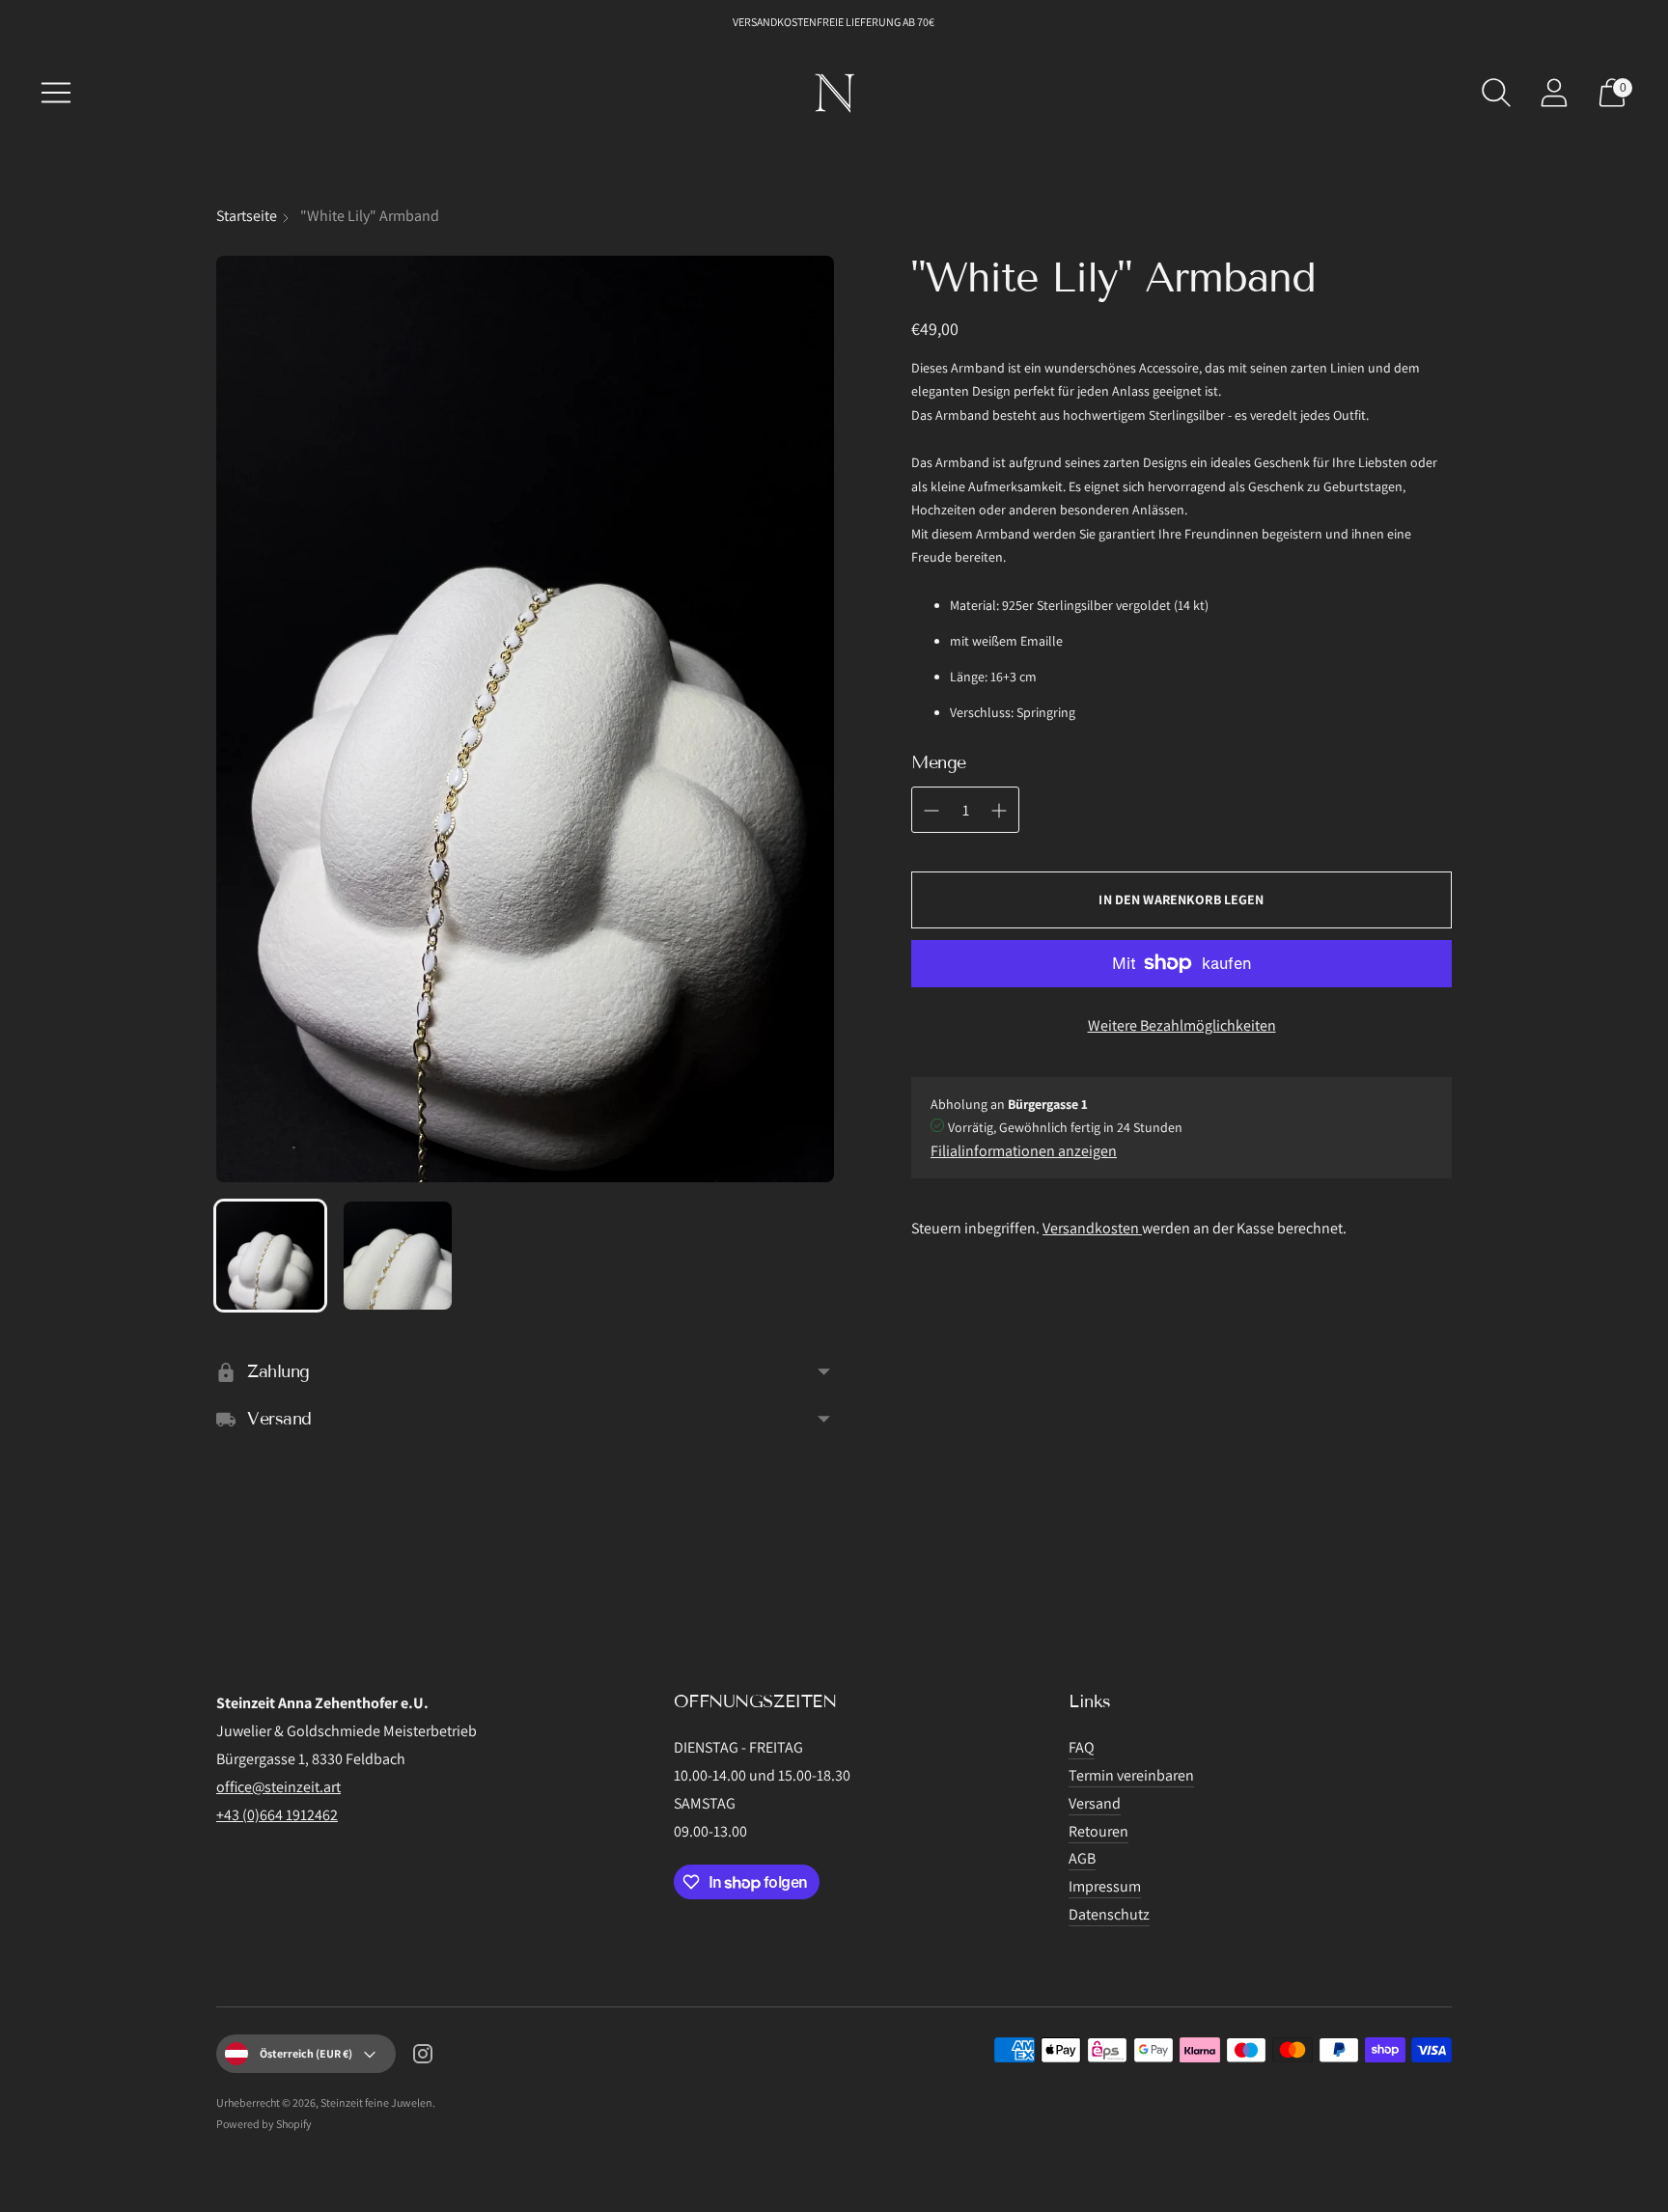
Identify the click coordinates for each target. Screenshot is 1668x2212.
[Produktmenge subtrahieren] (999, 811)
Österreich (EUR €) (306, 2053)
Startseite (247, 216)
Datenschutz (1109, 1914)
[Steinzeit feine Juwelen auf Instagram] (423, 2058)
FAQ (1082, 1747)
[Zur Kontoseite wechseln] (1554, 93)
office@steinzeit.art (278, 1787)
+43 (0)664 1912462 (277, 1815)
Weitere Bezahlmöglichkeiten (1182, 1025)
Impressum (1105, 1886)
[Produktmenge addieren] (931, 811)
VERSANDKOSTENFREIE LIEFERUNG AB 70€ (834, 22)
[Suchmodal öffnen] (1496, 93)
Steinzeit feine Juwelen (376, 2102)
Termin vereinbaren (1131, 1775)
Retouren (1098, 1831)
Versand (1095, 1803)
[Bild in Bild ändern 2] (398, 1256)
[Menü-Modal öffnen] (56, 93)
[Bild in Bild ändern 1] (270, 1256)
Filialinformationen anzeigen (1024, 1151)
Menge (939, 762)
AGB (1082, 1858)
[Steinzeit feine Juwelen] (834, 93)
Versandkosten (1092, 1228)
